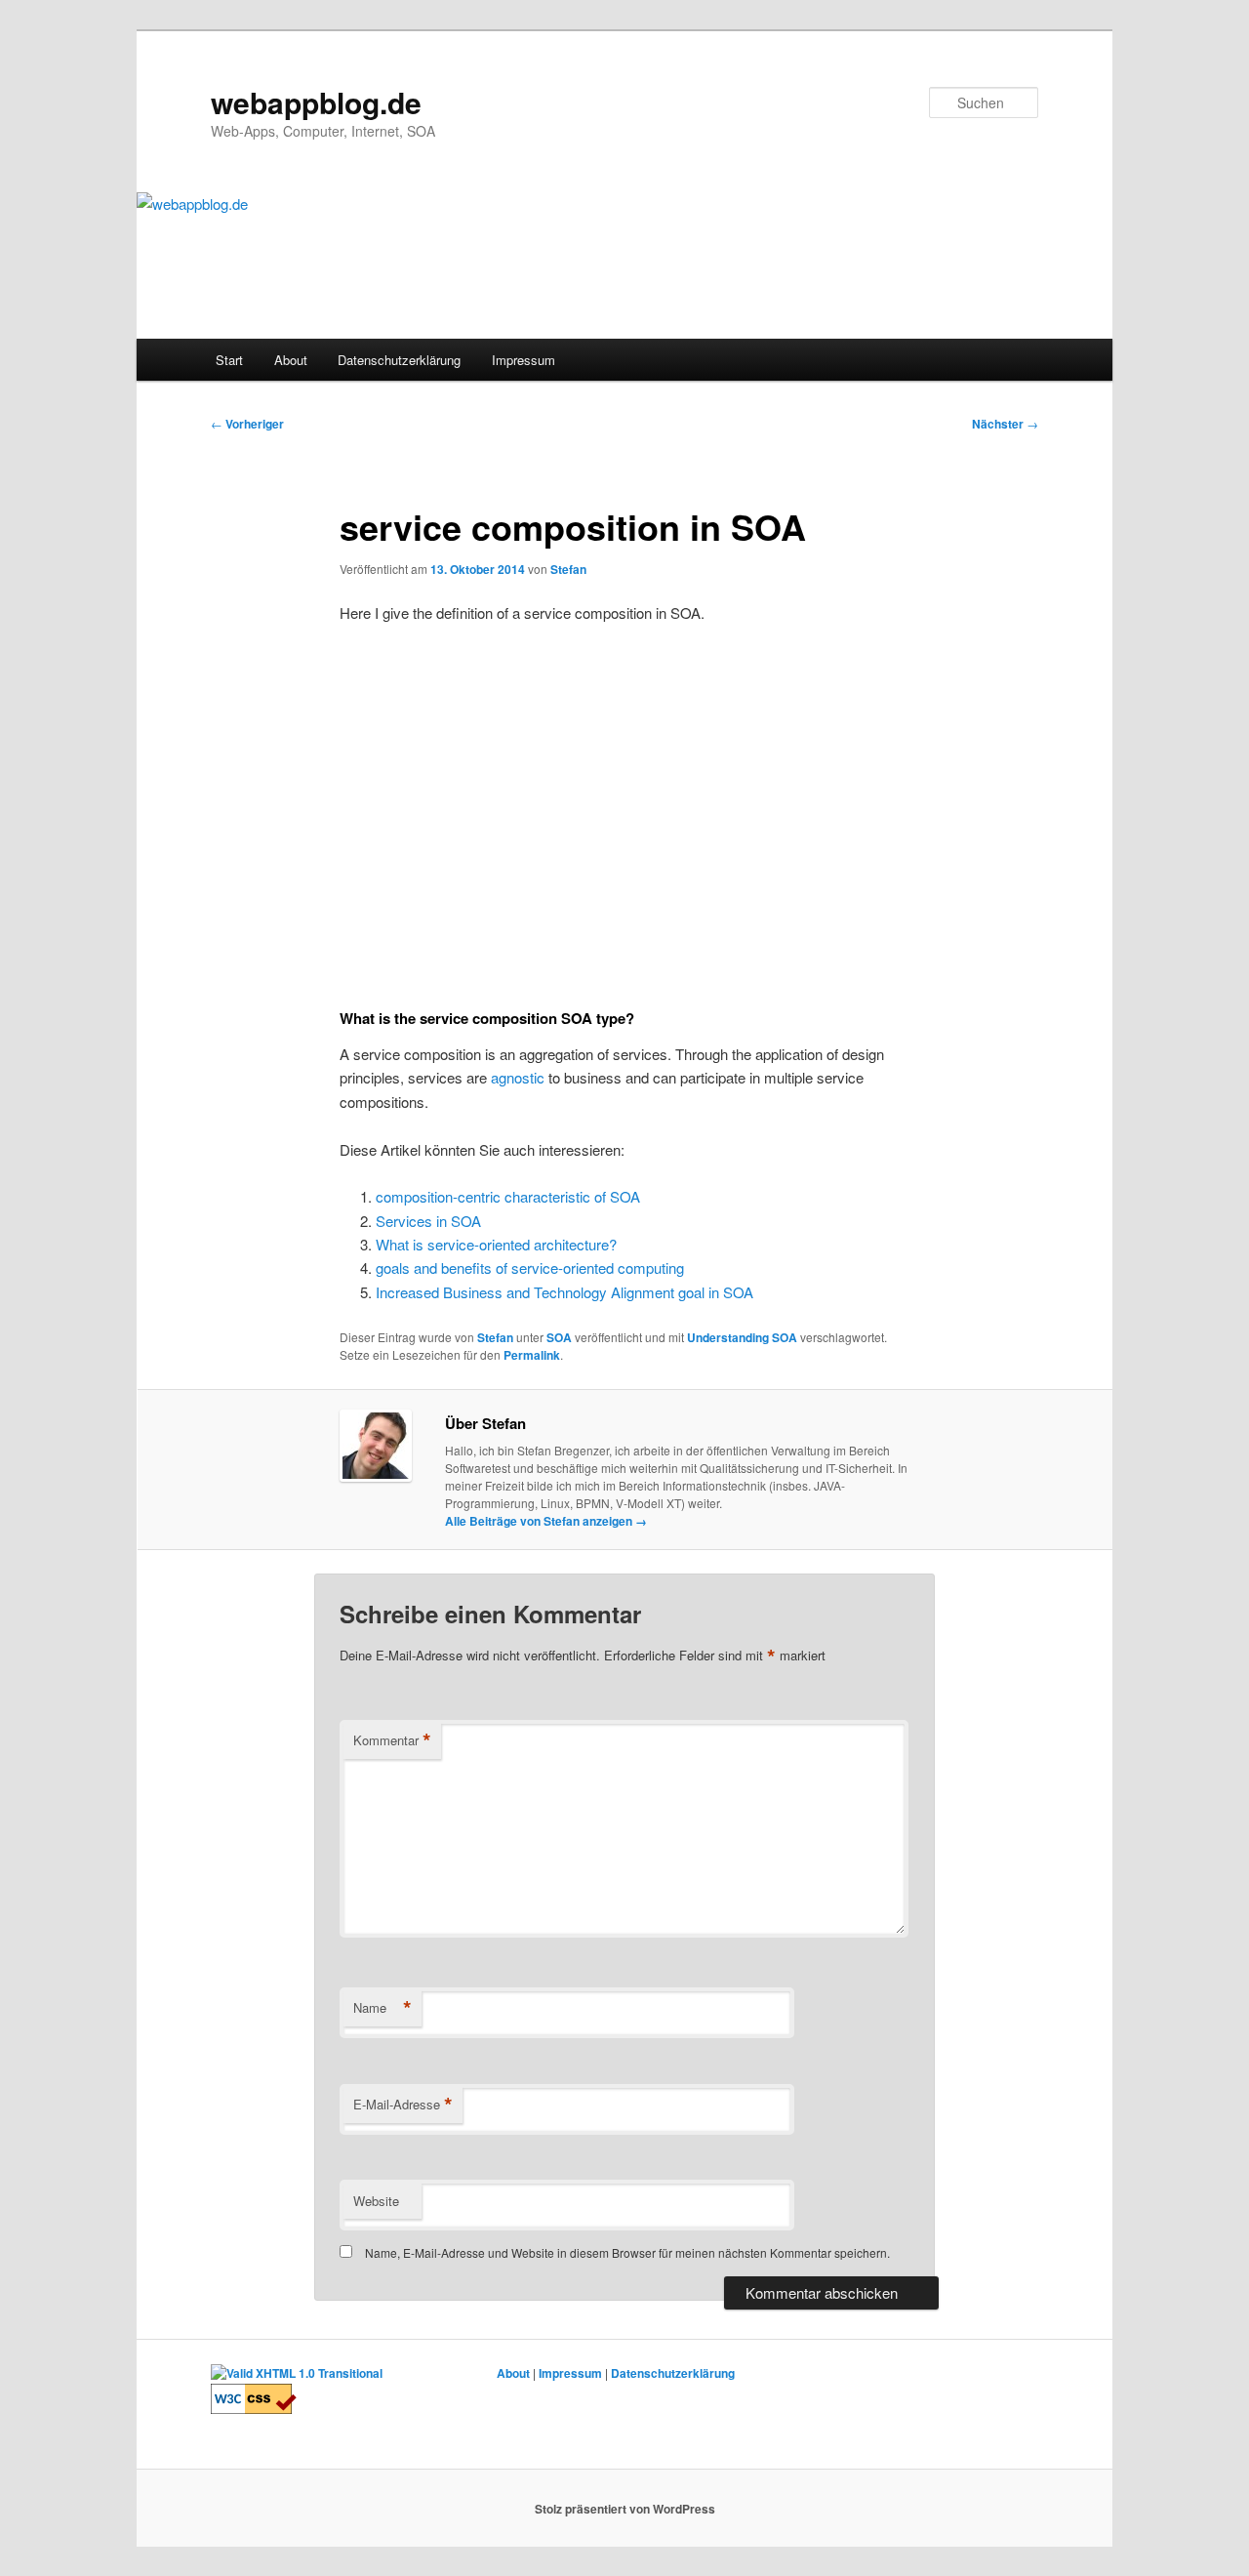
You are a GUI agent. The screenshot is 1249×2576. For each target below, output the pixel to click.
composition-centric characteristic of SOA (508, 1196)
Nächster (1005, 424)
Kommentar (392, 1740)
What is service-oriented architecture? (496, 1244)
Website (376, 2201)
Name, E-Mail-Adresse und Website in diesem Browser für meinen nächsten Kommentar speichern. (627, 2252)
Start (229, 360)
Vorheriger (247, 424)
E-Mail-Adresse (403, 2105)
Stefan (568, 569)
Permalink (532, 1355)
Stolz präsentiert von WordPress (625, 2509)
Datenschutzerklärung (399, 360)
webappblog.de (316, 102)
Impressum (524, 360)
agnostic (518, 1077)
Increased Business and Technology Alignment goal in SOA (564, 1292)
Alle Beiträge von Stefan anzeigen (546, 1521)
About (291, 360)
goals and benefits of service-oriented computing (530, 1268)
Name (383, 2008)
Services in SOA (428, 1221)
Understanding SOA (742, 1337)
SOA (559, 1337)
